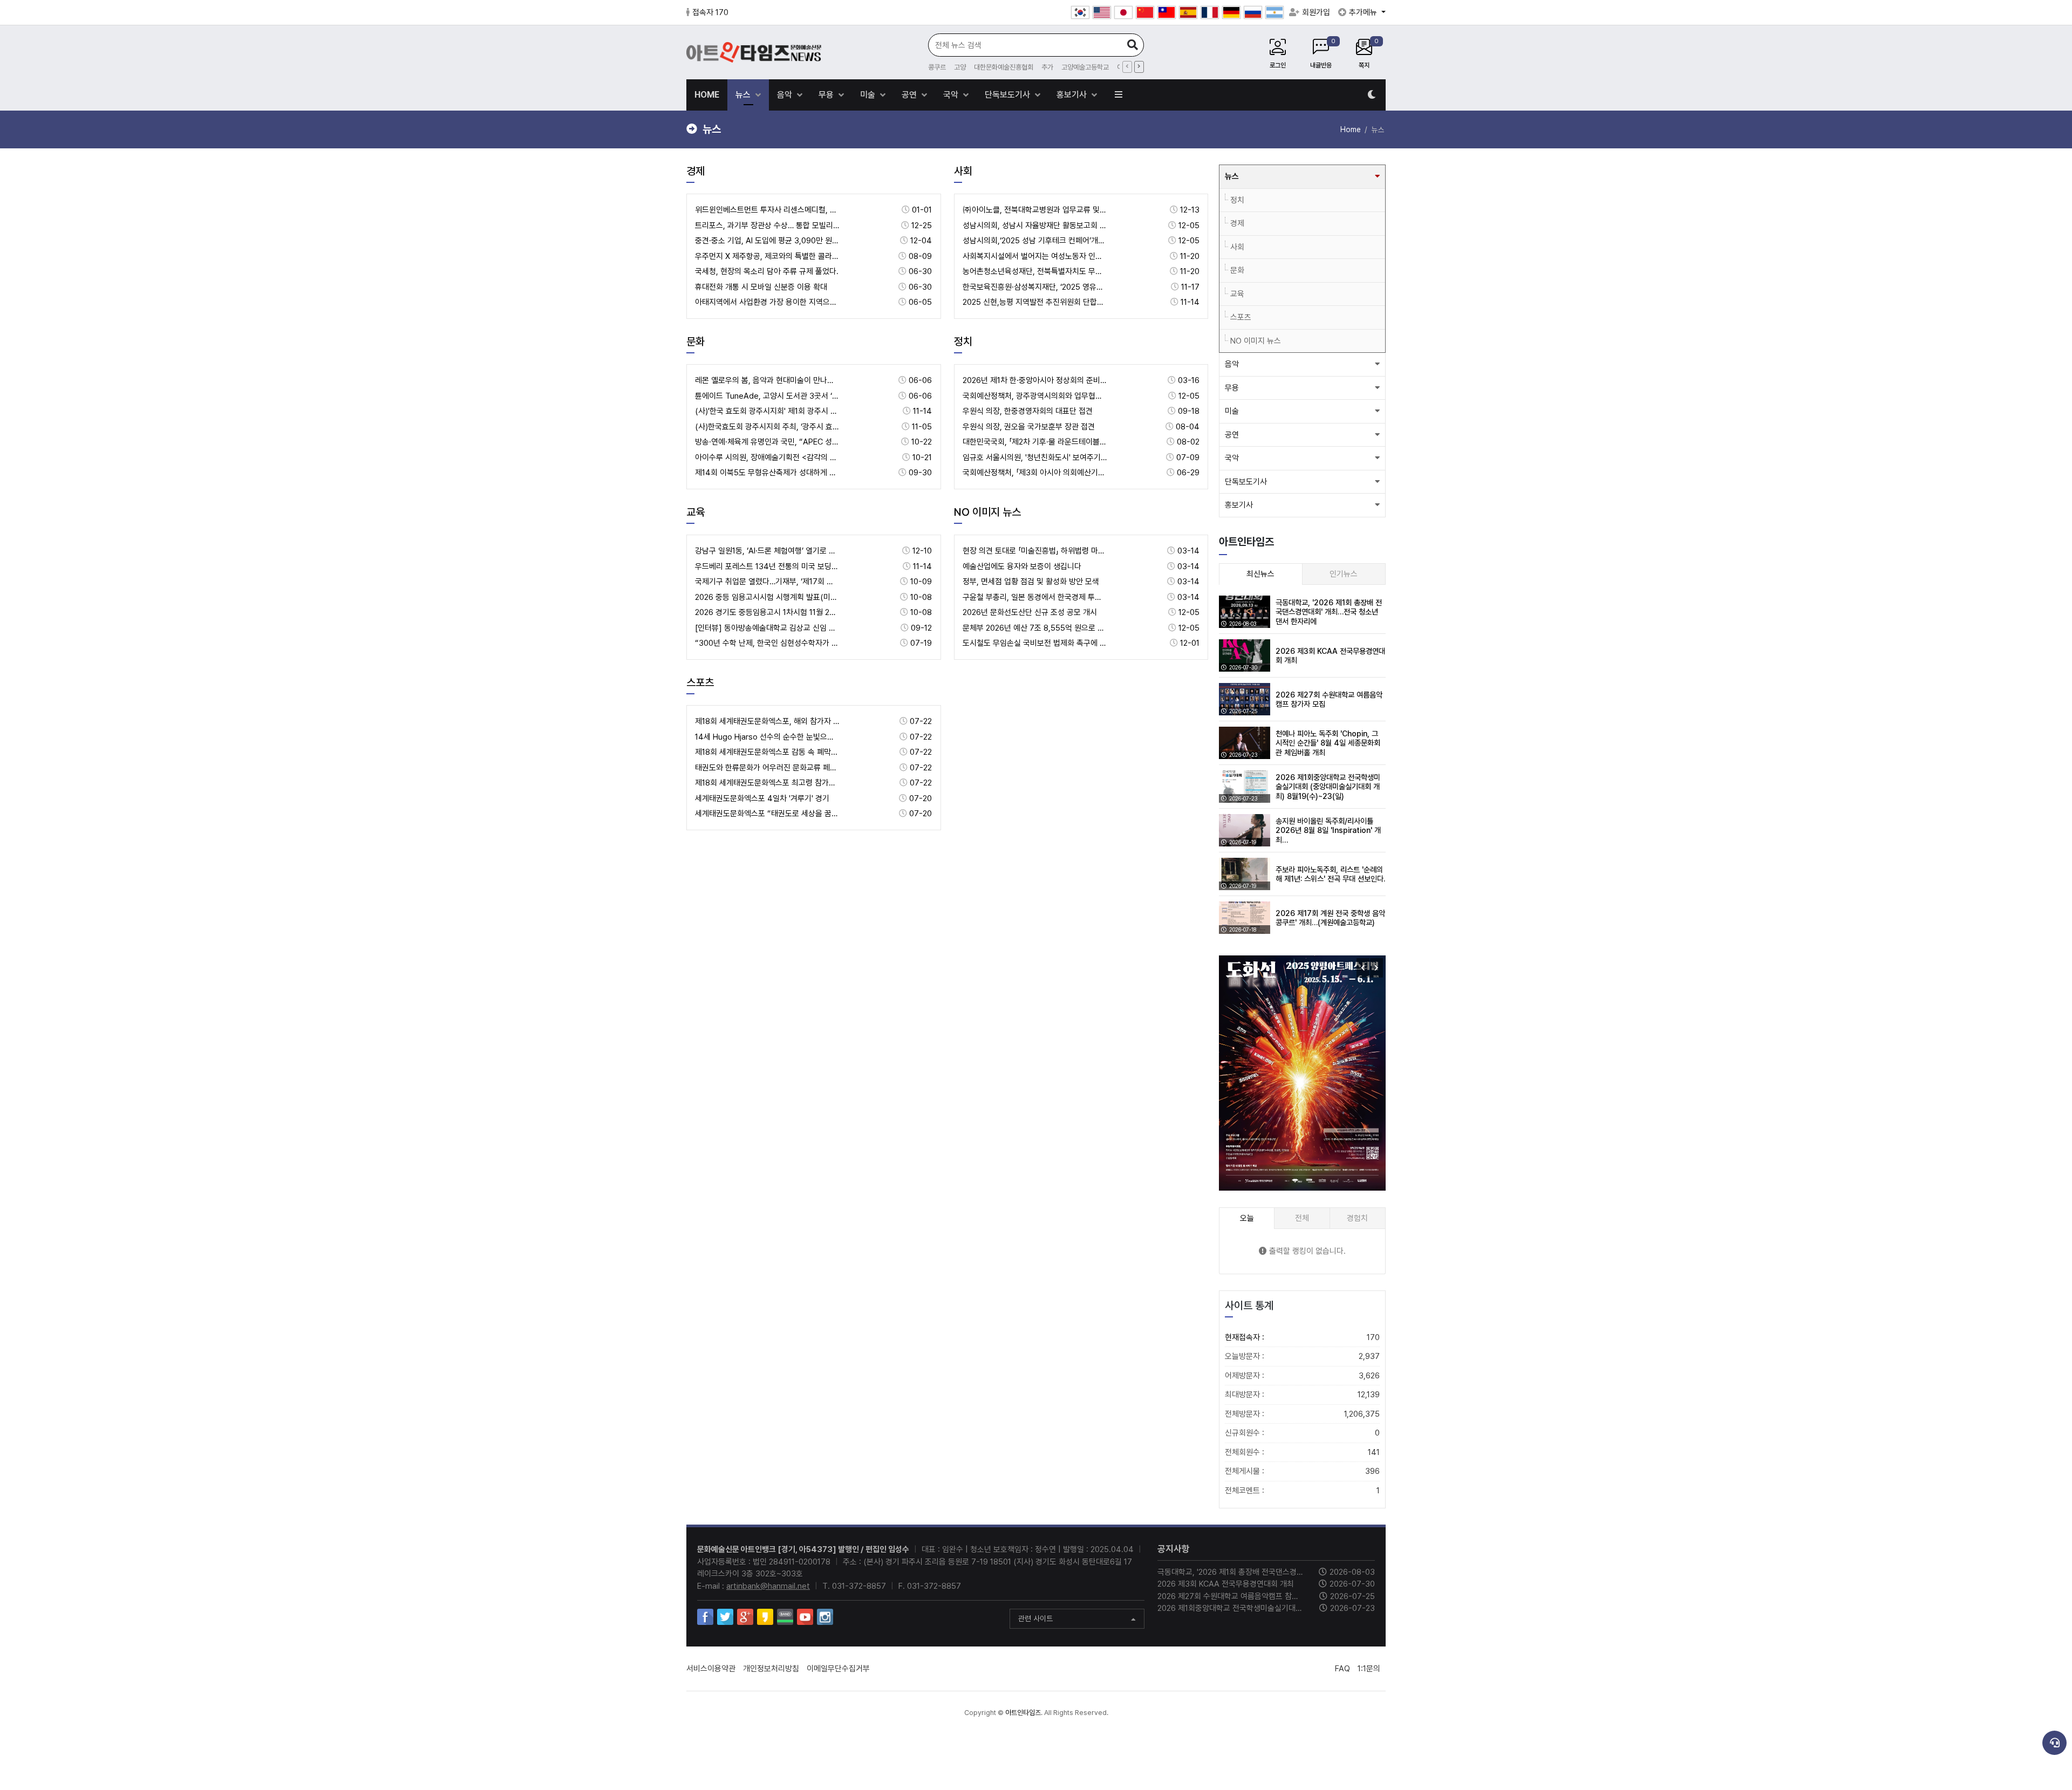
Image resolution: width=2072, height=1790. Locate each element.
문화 (696, 341)
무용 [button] (1232, 388)
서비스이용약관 (711, 1669)
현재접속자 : (1302, 1337)
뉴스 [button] (1232, 176)
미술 (869, 95)
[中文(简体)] (1145, 12)
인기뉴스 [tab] (1344, 574)
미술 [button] (1232, 411)
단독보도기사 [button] (1246, 482)
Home (1351, 129)
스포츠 (700, 682)
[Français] (1210, 12)
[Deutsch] (1231, 12)
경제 (696, 171)
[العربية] (1274, 12)
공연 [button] (1232, 435)
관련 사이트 (1035, 1618)
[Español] (1188, 12)
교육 (696, 512)
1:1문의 (1369, 1669)
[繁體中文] (1167, 12)
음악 (786, 95)
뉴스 (744, 95)
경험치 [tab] (1357, 1218)
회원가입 (1316, 12)
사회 (963, 171)
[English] (1102, 12)
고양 (960, 67)
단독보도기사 (1008, 95)
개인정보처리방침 (771, 1669)
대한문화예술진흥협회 (1004, 67)
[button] (1376, 968)
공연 (910, 95)
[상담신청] (2054, 1743)
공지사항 (1174, 1549)
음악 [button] (1232, 364)
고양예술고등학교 (1085, 67)
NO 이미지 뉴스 (987, 512)
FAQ (1342, 1669)
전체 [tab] (1302, 1218)
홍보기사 (1073, 95)
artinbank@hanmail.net (768, 1586)
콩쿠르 (937, 67)
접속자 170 (710, 12)
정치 (963, 341)
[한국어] (1080, 12)
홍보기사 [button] (1239, 505)
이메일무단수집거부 (838, 1669)
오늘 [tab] (1247, 1218)
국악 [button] (1232, 458)
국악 (952, 95)
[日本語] (1123, 12)
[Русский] (1253, 12)
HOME (707, 95)
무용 (827, 95)
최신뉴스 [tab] (1260, 574)
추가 (1047, 67)
